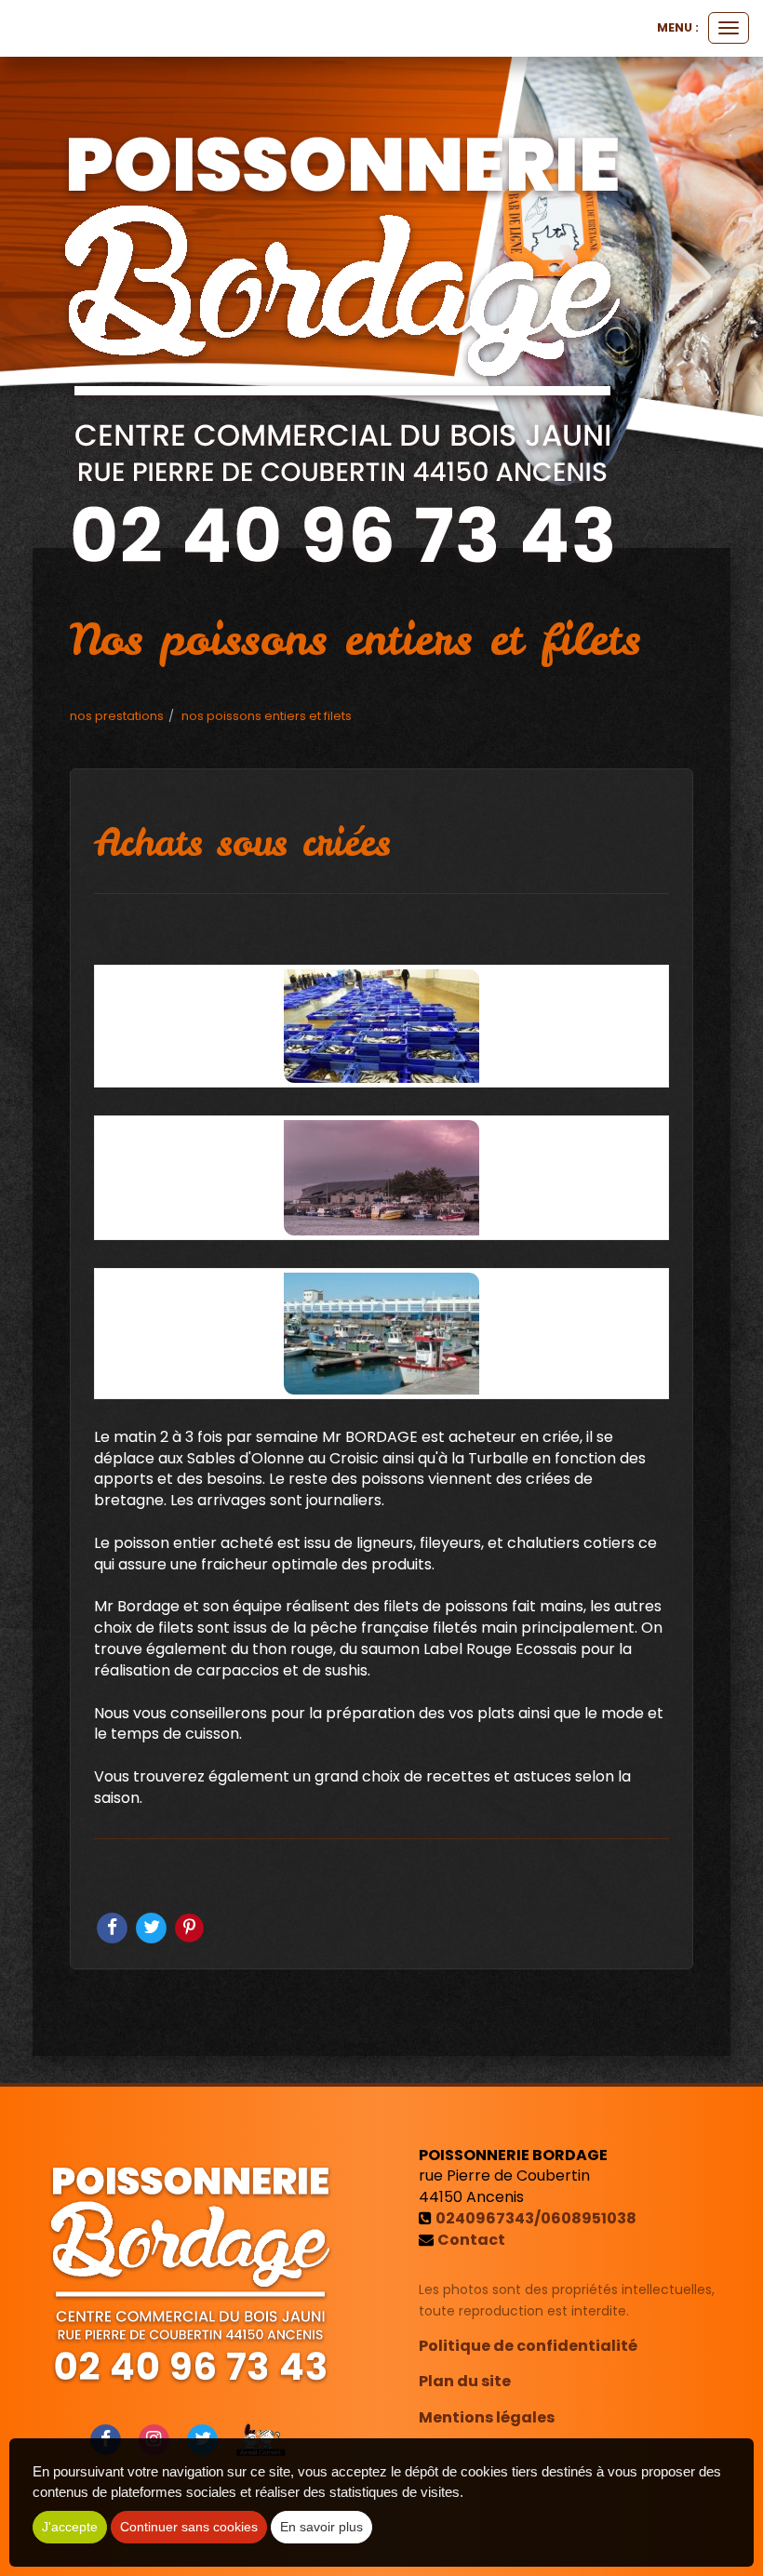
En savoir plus (321, 2527)
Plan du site (465, 2381)
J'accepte (70, 2527)
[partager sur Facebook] (114, 1926)
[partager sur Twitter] (153, 1926)
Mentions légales (487, 2417)
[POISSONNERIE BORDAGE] (343, 342)
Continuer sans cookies (189, 2527)
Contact (471, 2240)
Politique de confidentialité (528, 2346)
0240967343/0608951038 (536, 2218)
